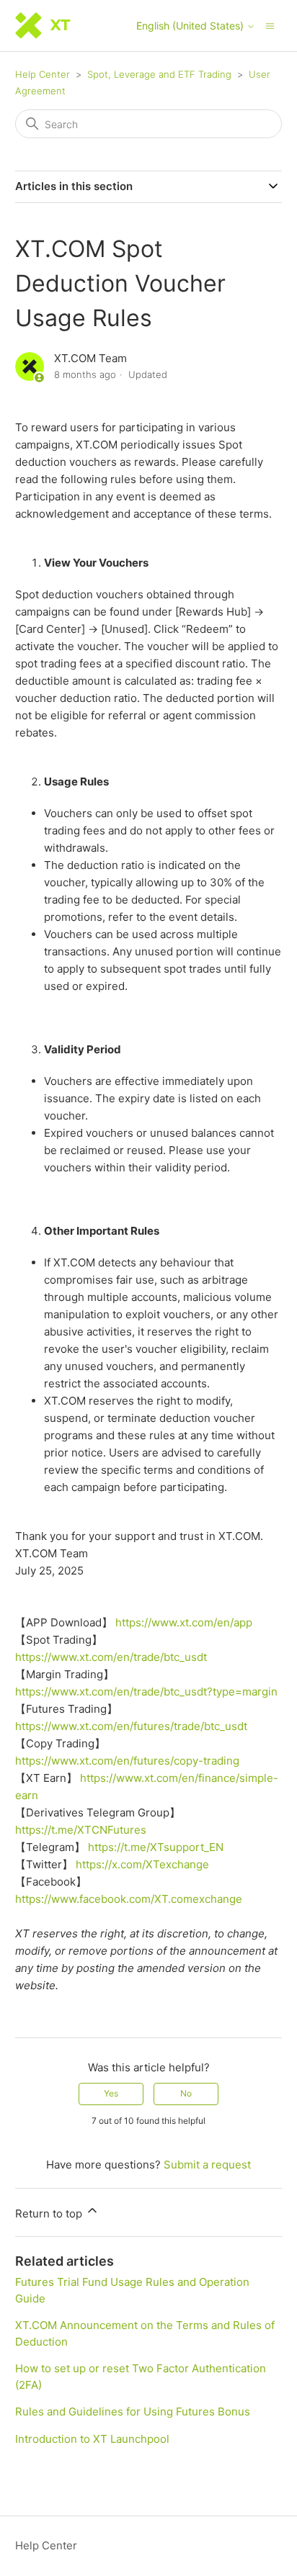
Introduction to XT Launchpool (92, 2439)
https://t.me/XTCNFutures (81, 1830)
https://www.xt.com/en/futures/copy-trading (127, 1761)
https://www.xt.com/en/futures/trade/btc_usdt (131, 1726)
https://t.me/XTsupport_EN (156, 1847)
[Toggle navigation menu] (270, 25)
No (186, 2093)
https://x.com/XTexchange (142, 1864)
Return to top (50, 2214)
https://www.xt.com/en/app (184, 1622)
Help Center (43, 74)
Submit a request (207, 2165)
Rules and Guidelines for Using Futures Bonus (133, 2411)
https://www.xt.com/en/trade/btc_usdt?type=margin (146, 1692)
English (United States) (191, 26)
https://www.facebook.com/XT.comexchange (129, 1899)
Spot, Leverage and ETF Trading (159, 74)
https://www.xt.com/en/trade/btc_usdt (111, 1657)
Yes (111, 2093)
